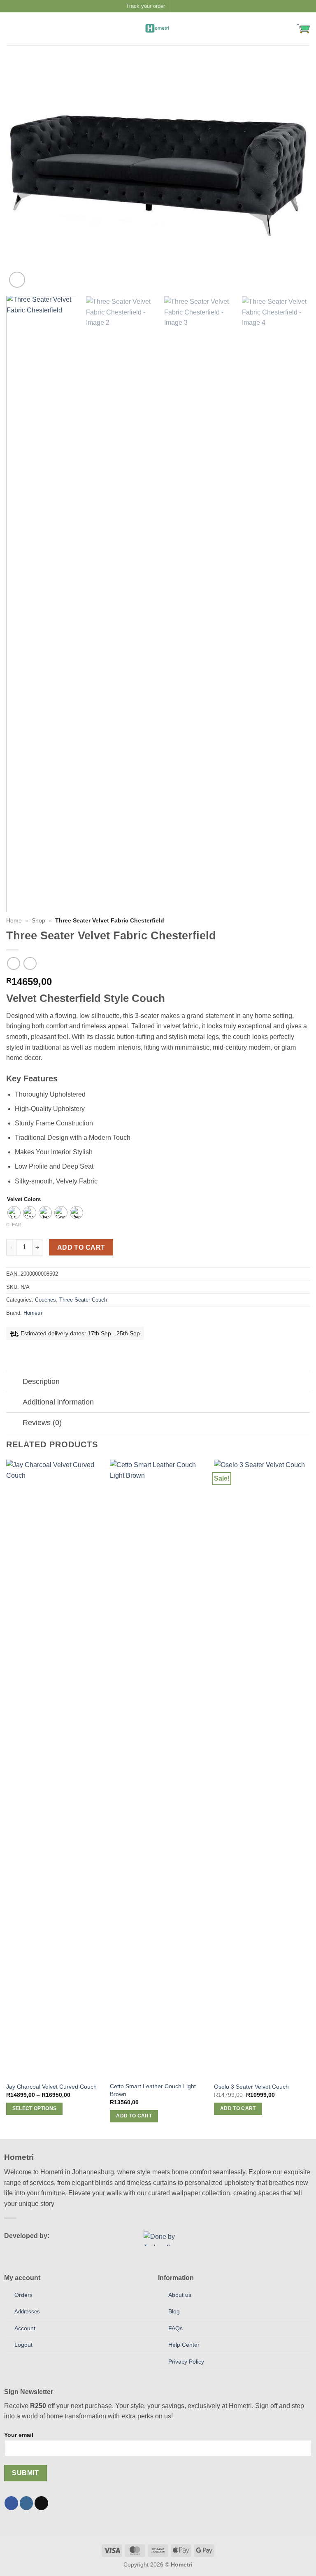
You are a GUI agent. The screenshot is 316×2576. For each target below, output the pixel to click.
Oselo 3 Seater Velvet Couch (251, 2087)
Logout (23, 2345)
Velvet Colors (24, 1199)
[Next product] (13, 963)
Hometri (33, 1313)
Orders (23, 2295)
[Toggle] (14, 1382)
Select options (35, 2108)
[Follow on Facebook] (178, 6)
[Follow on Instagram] (186, 6)
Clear (14, 1225)
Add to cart (81, 1247)
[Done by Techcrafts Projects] (168, 2239)
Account (25, 2328)
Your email (19, 2435)
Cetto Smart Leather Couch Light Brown (153, 2090)
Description (41, 1381)
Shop (38, 921)
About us (180, 2295)
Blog (174, 2311)
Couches (45, 1300)
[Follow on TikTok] (41, 2503)
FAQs (175, 2328)
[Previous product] (30, 963)
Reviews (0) (42, 1423)
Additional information (58, 1402)
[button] (11, 29)
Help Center (184, 2345)
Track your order (145, 6)
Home (14, 921)
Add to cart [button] (134, 2116)
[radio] (14, 1213)
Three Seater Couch (83, 1300)
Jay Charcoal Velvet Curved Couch (51, 2087)
